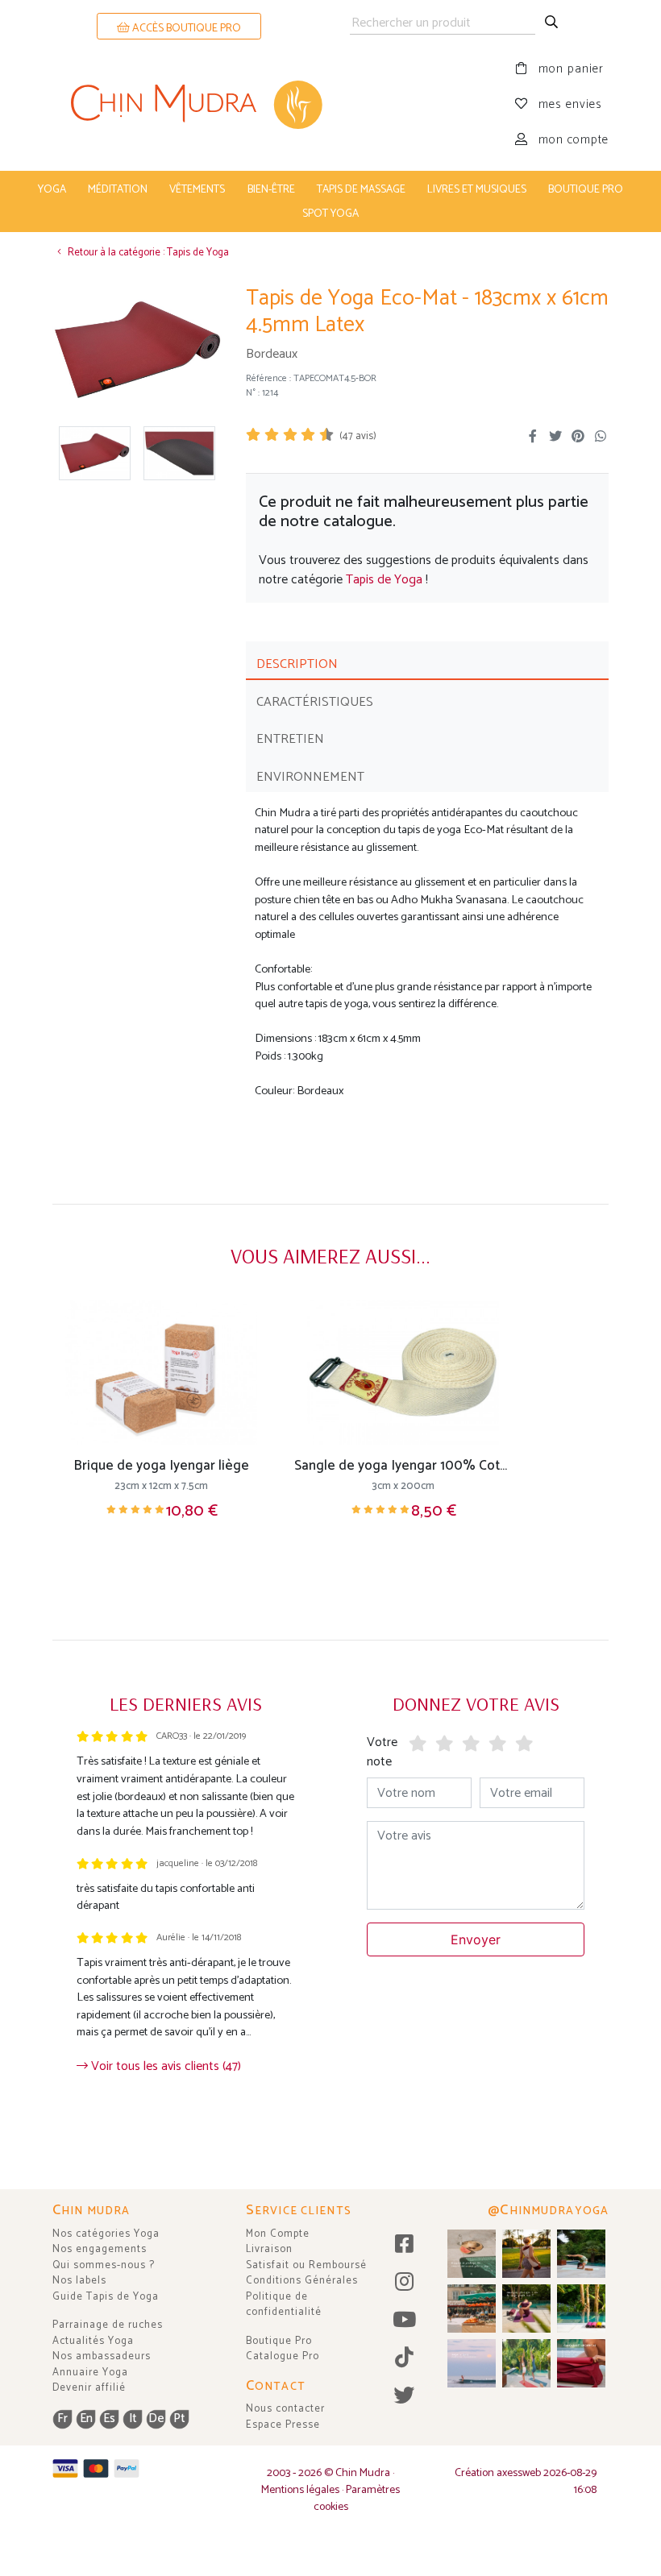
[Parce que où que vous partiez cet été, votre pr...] (581, 2363)
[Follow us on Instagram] (404, 2283)
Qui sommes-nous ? (104, 2265)
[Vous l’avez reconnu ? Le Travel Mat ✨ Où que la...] (526, 2363)
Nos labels (79, 2281)
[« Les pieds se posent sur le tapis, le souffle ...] (526, 2308)
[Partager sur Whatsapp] (601, 437)
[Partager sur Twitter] (555, 437)
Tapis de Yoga (384, 580)
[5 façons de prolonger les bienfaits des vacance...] (472, 2254)
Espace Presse (283, 2425)
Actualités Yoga (93, 2341)
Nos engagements (100, 2249)
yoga (52, 189)
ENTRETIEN (290, 739)
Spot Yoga (330, 214)
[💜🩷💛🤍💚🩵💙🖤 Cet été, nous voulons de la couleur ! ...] (581, 2308)
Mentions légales (300, 2490)
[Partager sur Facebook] (533, 437)
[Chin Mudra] (191, 105)
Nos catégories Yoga (106, 2234)
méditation (118, 189)
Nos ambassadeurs (102, 2356)
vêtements (197, 189)
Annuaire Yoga (90, 2373)
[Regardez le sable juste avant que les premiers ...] (472, 2363)
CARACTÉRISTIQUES (315, 702)
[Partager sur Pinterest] (578, 437)
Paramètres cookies (357, 2499)
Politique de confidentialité (284, 2305)
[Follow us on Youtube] (404, 2321)
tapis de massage (361, 189)
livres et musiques (477, 189)
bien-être (271, 189)
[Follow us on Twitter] (404, 2397)
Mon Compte (278, 2234)
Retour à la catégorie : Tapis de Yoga (147, 253)
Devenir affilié (89, 2388)
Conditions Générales (302, 2281)
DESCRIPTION (297, 664)
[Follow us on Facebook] (404, 2245)
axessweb (519, 2473)
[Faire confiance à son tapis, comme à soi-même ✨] (581, 2254)
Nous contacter (285, 2409)
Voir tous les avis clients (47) (164, 2066)
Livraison (269, 2249)
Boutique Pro (279, 2341)
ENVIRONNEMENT (310, 777)
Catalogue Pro (283, 2356)
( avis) (358, 436)
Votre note (382, 1752)
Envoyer (476, 1939)
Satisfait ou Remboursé (306, 2265)
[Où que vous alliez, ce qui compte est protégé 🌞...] (526, 2254)
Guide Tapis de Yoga (106, 2297)
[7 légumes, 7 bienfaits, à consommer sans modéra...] (472, 2308)
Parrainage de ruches (108, 2325)
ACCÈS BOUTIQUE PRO (185, 29)
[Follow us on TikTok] (404, 2359)
